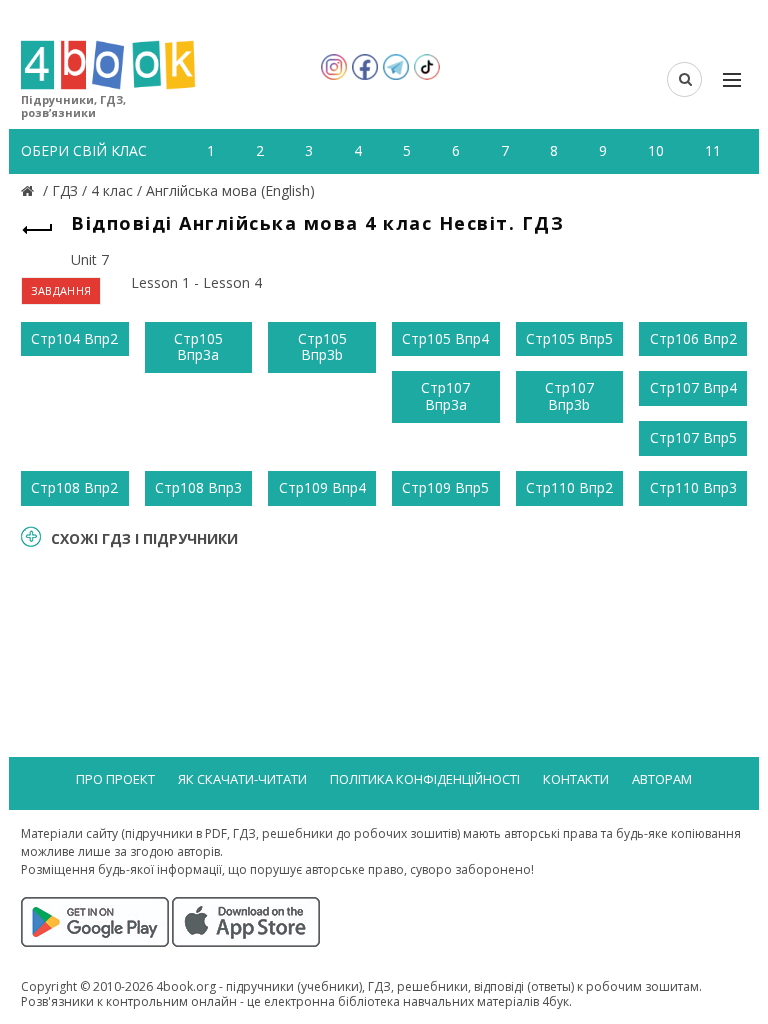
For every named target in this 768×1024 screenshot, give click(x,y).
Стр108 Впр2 (74, 487)
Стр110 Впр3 (693, 487)
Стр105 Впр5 (569, 338)
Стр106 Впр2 (693, 338)
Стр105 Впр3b (322, 347)
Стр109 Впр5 (445, 487)
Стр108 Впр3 (198, 487)
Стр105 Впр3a (198, 347)
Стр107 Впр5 (693, 437)
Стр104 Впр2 (74, 338)
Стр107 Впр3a (445, 396)
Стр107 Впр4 (693, 387)
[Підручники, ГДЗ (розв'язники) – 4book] (30, 190)
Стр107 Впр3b (569, 396)
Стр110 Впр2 (569, 487)
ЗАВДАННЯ (61, 290)
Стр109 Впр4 (322, 487)
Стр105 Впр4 (445, 338)
